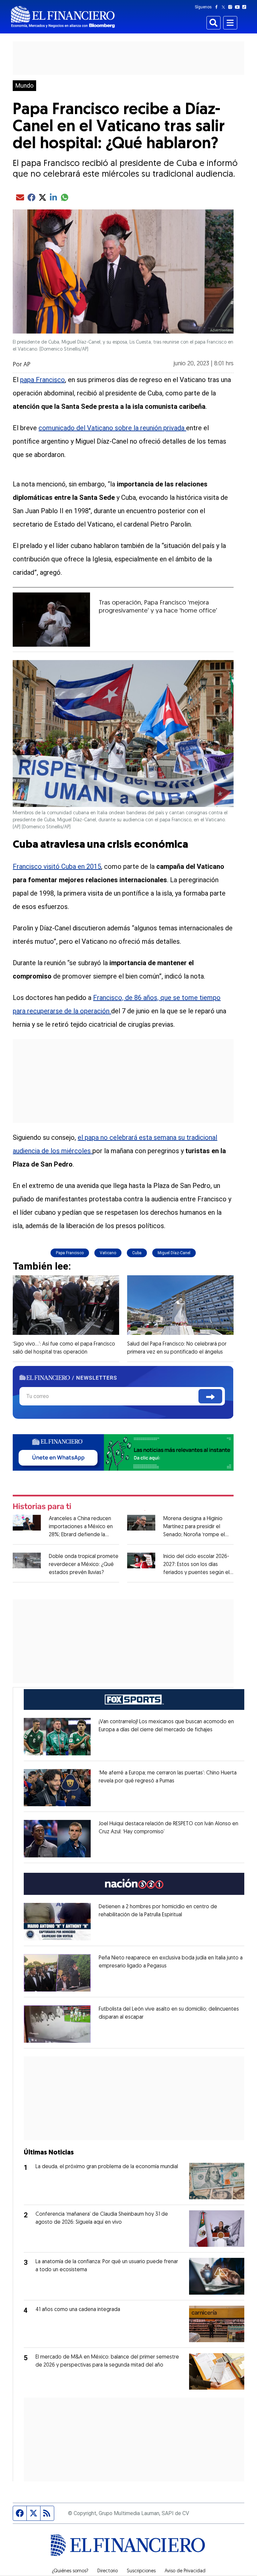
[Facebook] (218, 7)
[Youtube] (239, 7)
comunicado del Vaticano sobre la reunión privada (112, 428)
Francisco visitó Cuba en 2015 (57, 866)
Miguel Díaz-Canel (174, 1253)
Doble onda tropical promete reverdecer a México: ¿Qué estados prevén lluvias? (84, 1565)
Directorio (108, 2571)
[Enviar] (210, 1396)
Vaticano (108, 1253)
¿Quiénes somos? (70, 2571)
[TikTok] (246, 7)
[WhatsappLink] (123, 1452)
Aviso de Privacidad (185, 2571)
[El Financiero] (63, 17)
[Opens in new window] (57, 1737)
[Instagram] (232, 7)
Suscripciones (141, 2571)
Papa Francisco (70, 1253)
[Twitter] (225, 7)
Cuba (137, 1253)
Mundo (24, 86)
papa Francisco (42, 380)
